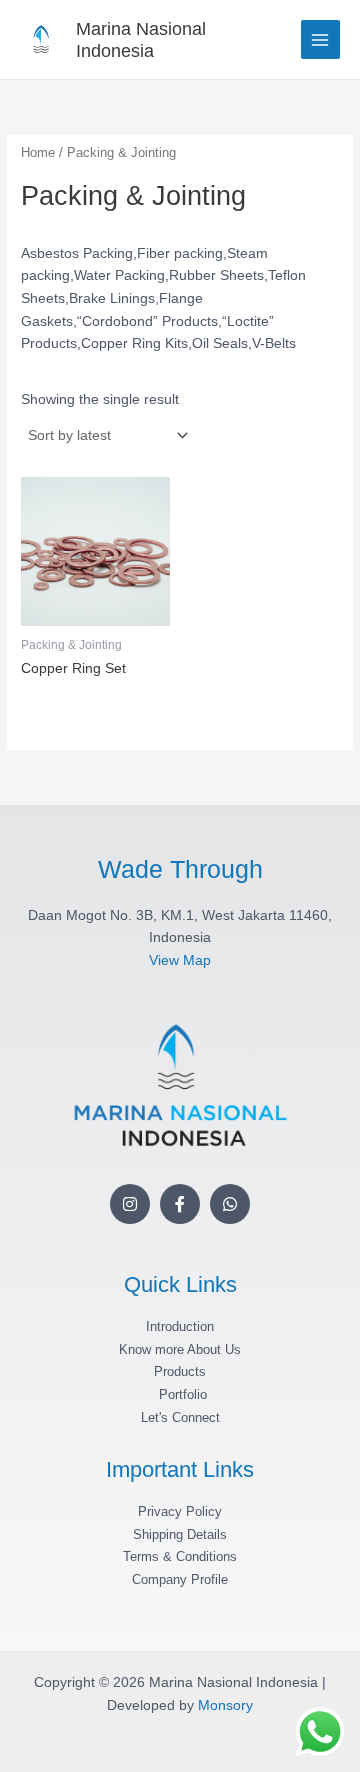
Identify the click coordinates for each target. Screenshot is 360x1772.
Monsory (225, 1705)
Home (38, 153)
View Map (180, 960)
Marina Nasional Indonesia (141, 39)
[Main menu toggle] (320, 39)
